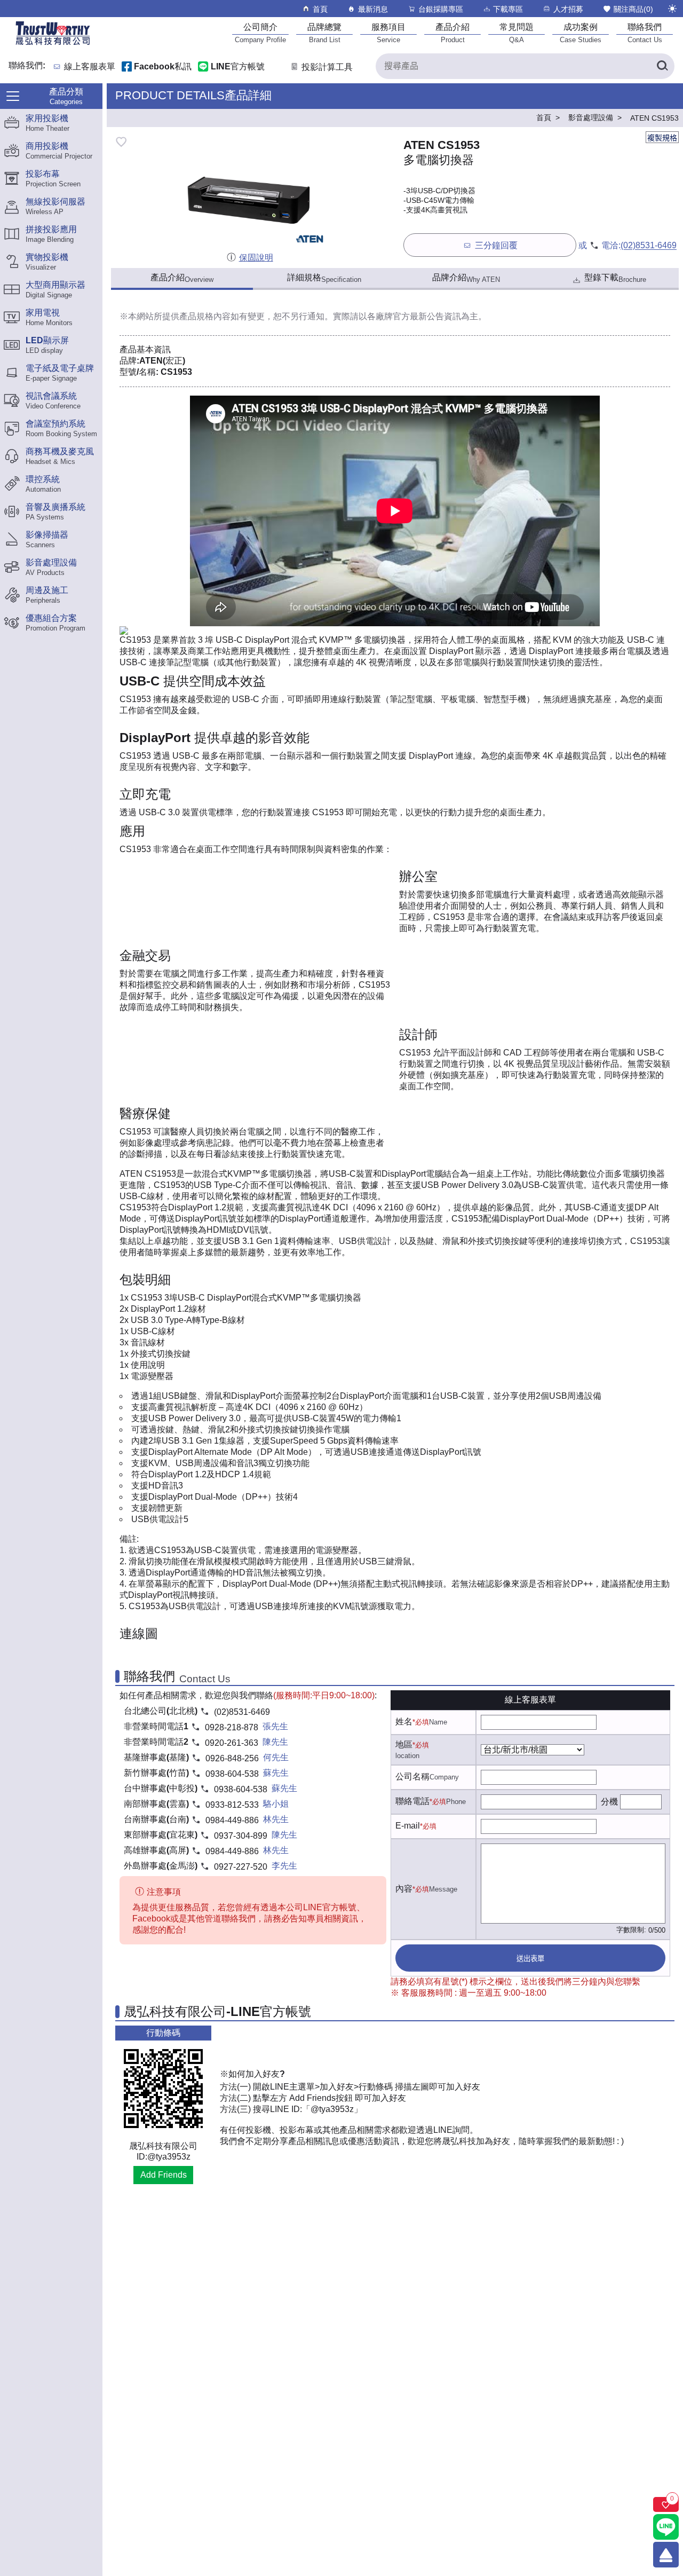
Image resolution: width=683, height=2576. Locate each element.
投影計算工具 (327, 67)
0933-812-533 (232, 1805)
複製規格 (662, 138)
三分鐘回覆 (496, 246)
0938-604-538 (232, 1774)
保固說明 (256, 258)
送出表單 (530, 1959)
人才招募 (568, 9)
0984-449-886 (232, 1820)
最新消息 (373, 9)
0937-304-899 (241, 1836)
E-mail (408, 1826)
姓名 (404, 1722)
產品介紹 (182, 278)
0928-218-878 (232, 1727)
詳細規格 (324, 278)
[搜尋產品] (662, 66)
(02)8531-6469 (649, 246)
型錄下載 (615, 278)
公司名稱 (412, 1777)
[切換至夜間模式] (672, 9)
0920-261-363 (232, 1743)
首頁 (320, 9)
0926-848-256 (232, 1758)
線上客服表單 (90, 67)
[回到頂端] (666, 2555)
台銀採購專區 (441, 9)
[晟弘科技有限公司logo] (53, 44)
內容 (404, 1889)
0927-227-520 (241, 1867)
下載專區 (508, 9)
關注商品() (633, 9)
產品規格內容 (205, 316)
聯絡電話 (412, 1801)
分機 (609, 1802)
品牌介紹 (466, 278)
